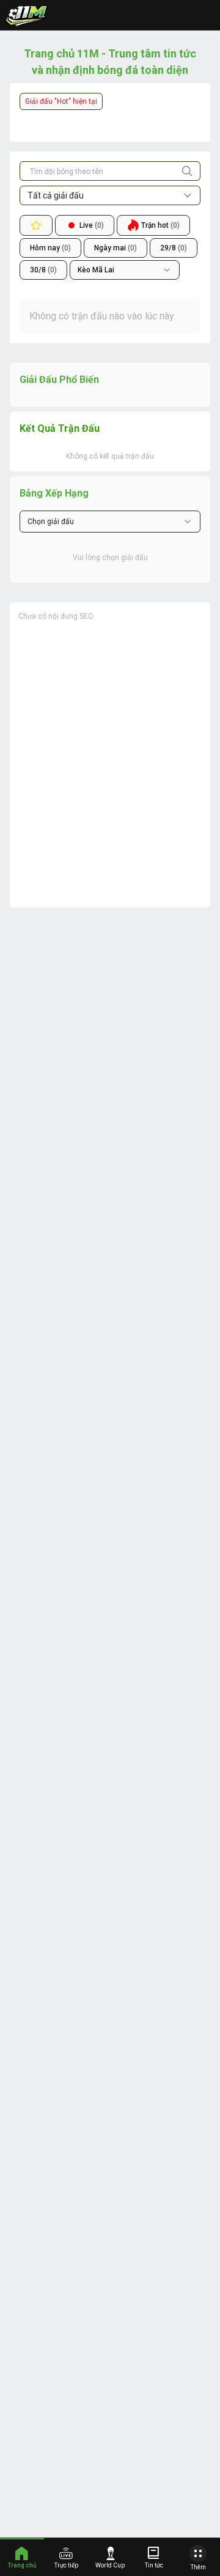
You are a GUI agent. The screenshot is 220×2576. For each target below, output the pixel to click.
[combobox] (125, 270)
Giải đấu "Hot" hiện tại (61, 101)
